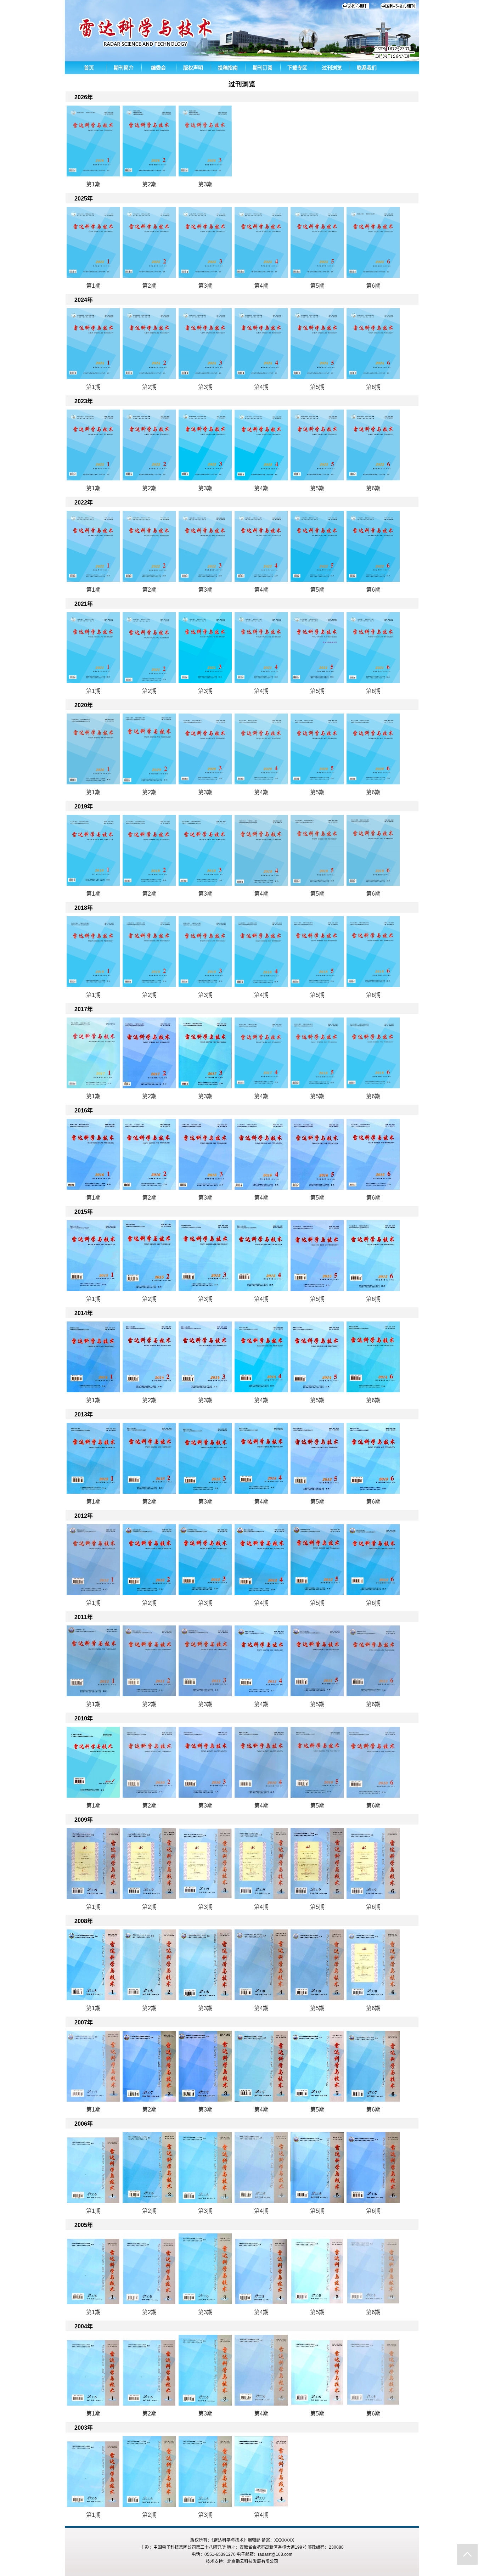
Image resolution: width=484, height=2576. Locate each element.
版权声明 (193, 68)
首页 (89, 68)
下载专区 (297, 68)
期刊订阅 (263, 68)
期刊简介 (124, 68)
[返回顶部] (467, 2554)
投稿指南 (228, 68)
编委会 (158, 68)
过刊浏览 (332, 68)
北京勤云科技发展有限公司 (253, 2561)
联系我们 (367, 68)
